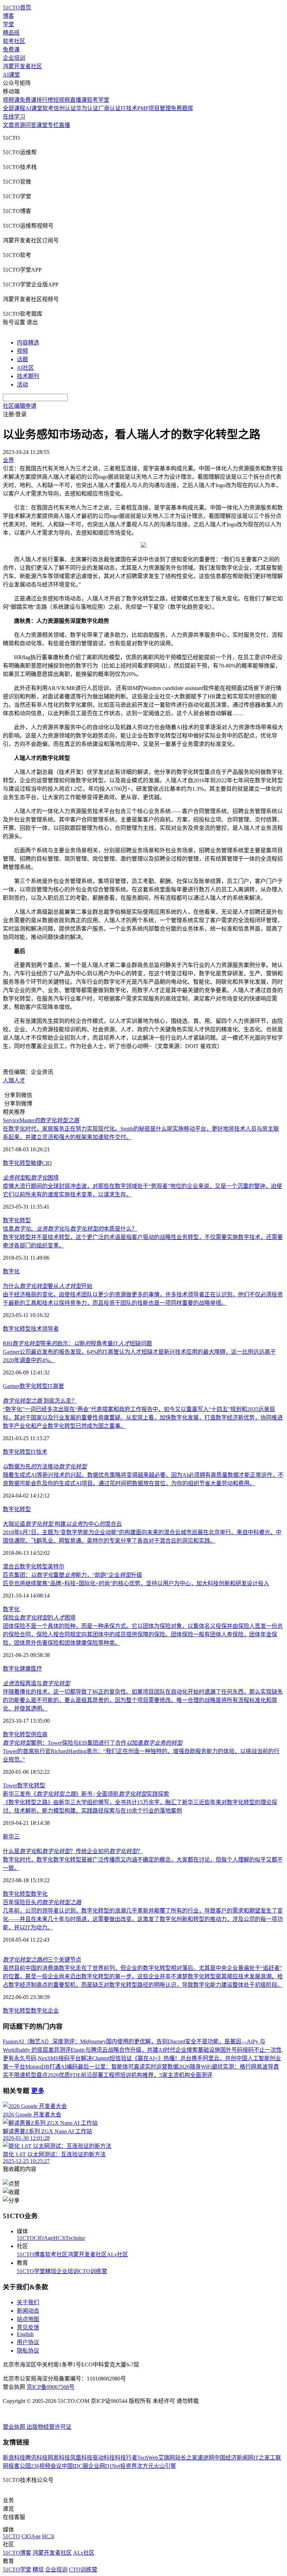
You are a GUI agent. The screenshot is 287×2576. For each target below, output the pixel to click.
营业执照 (15, 2427)
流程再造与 (36, 1683)
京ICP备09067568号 (51, 2387)
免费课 (11, 49)
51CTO (25, 2238)
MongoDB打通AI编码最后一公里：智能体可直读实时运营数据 (102, 2067)
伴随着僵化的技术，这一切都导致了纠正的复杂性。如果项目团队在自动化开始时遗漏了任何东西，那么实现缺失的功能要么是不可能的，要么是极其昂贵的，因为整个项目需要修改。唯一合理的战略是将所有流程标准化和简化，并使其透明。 (143, 1700)
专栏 (53, 125)
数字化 (11, 1271)
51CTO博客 (31, 2254)
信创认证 (65, 108)
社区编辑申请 (20, 406)
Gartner (11, 1386)
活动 (22, 385)
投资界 (128, 2466)
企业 (53, 2011)
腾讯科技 (36, 2458)
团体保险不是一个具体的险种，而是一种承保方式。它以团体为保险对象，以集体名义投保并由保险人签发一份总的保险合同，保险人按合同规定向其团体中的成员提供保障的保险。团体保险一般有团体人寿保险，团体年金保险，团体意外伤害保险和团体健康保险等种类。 (143, 1634)
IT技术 (129, 108)
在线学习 (14, 117)
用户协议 (28, 2342)
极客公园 (20, 2466)
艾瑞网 (167, 2458)
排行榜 (45, 100)
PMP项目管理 (154, 108)
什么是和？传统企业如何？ (73, 1851)
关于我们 (28, 2302)
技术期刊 (28, 376)
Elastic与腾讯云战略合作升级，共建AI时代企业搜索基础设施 (145, 2050)
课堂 (42, 125)
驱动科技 (104, 2458)
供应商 (39, 1734)
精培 (51, 2271)
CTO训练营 (93, 2271)
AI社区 (25, 368)
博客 (8, 16)
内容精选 (28, 343)
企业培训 (14, 58)
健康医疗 (31, 1669)
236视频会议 (46, 2466)
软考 (48, 108)
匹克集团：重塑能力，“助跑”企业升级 (72, 1575)
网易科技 (59, 2458)
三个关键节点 (42, 1960)
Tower (10, 1785)
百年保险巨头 (42, 1902)
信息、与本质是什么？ (70, 1229)
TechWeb (148, 2458)
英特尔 (56, 1567)
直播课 (78, 100)
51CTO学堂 (31, 2271)
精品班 (11, 33)
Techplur (75, 2238)
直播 (64, 125)
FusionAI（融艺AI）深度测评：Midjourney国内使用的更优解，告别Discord (94, 2041)
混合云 (11, 1567)
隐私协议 (28, 2351)
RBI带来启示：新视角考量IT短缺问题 (77, 1343)
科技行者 (126, 2458)
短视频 (62, 100)
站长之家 (186, 2458)
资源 (20, 125)
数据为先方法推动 (45, 1467)
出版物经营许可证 (49, 2427)
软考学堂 (98, 100)
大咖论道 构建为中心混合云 (62, 1524)
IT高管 (56, 1386)
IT (33, 1452)
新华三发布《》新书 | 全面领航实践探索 (86, 1794)
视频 (22, 351)
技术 (42, 1452)
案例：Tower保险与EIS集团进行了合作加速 (93, 1743)
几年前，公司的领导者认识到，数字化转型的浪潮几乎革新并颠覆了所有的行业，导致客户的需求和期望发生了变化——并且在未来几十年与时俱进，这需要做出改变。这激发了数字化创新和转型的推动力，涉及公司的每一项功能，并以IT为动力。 (143, 1919)
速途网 (206, 2458)
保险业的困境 (39, 1618)
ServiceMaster (41, 1120)
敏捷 (36, 1163)
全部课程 (14, 108)
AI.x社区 (117, 2254)
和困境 (31, 1178)
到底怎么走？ (40, 1401)
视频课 (11, 100)
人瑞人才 (14, 1080)
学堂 (8, 24)
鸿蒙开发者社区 (22, 66)
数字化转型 (17, 1163)
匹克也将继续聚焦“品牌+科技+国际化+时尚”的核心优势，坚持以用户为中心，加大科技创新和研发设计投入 (136, 1583)
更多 (38, 2091)
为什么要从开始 (48, 1286)
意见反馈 (28, 2328)
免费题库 (182, 108)
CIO (47, 1163)
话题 (22, 359)
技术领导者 (45, 1329)
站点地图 (28, 2319)
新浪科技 (14, 2458)
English (25, 2334)
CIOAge (44, 2238)
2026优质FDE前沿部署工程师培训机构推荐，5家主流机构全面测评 (130, 2075)
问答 (31, 125)
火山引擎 (165, 2466)
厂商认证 (110, 108)
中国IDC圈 (75, 2466)
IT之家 (262, 2458)
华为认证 (87, 108)
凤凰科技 (81, 2458)
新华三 (11, 1837)
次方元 (145, 2466)
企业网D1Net (104, 2466)
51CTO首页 (17, 8)
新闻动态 (28, 2311)
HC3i (59, 2238)
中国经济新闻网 (234, 2458)
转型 (40, 1785)
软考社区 (14, 41)
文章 (8, 125)
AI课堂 (11, 75)
